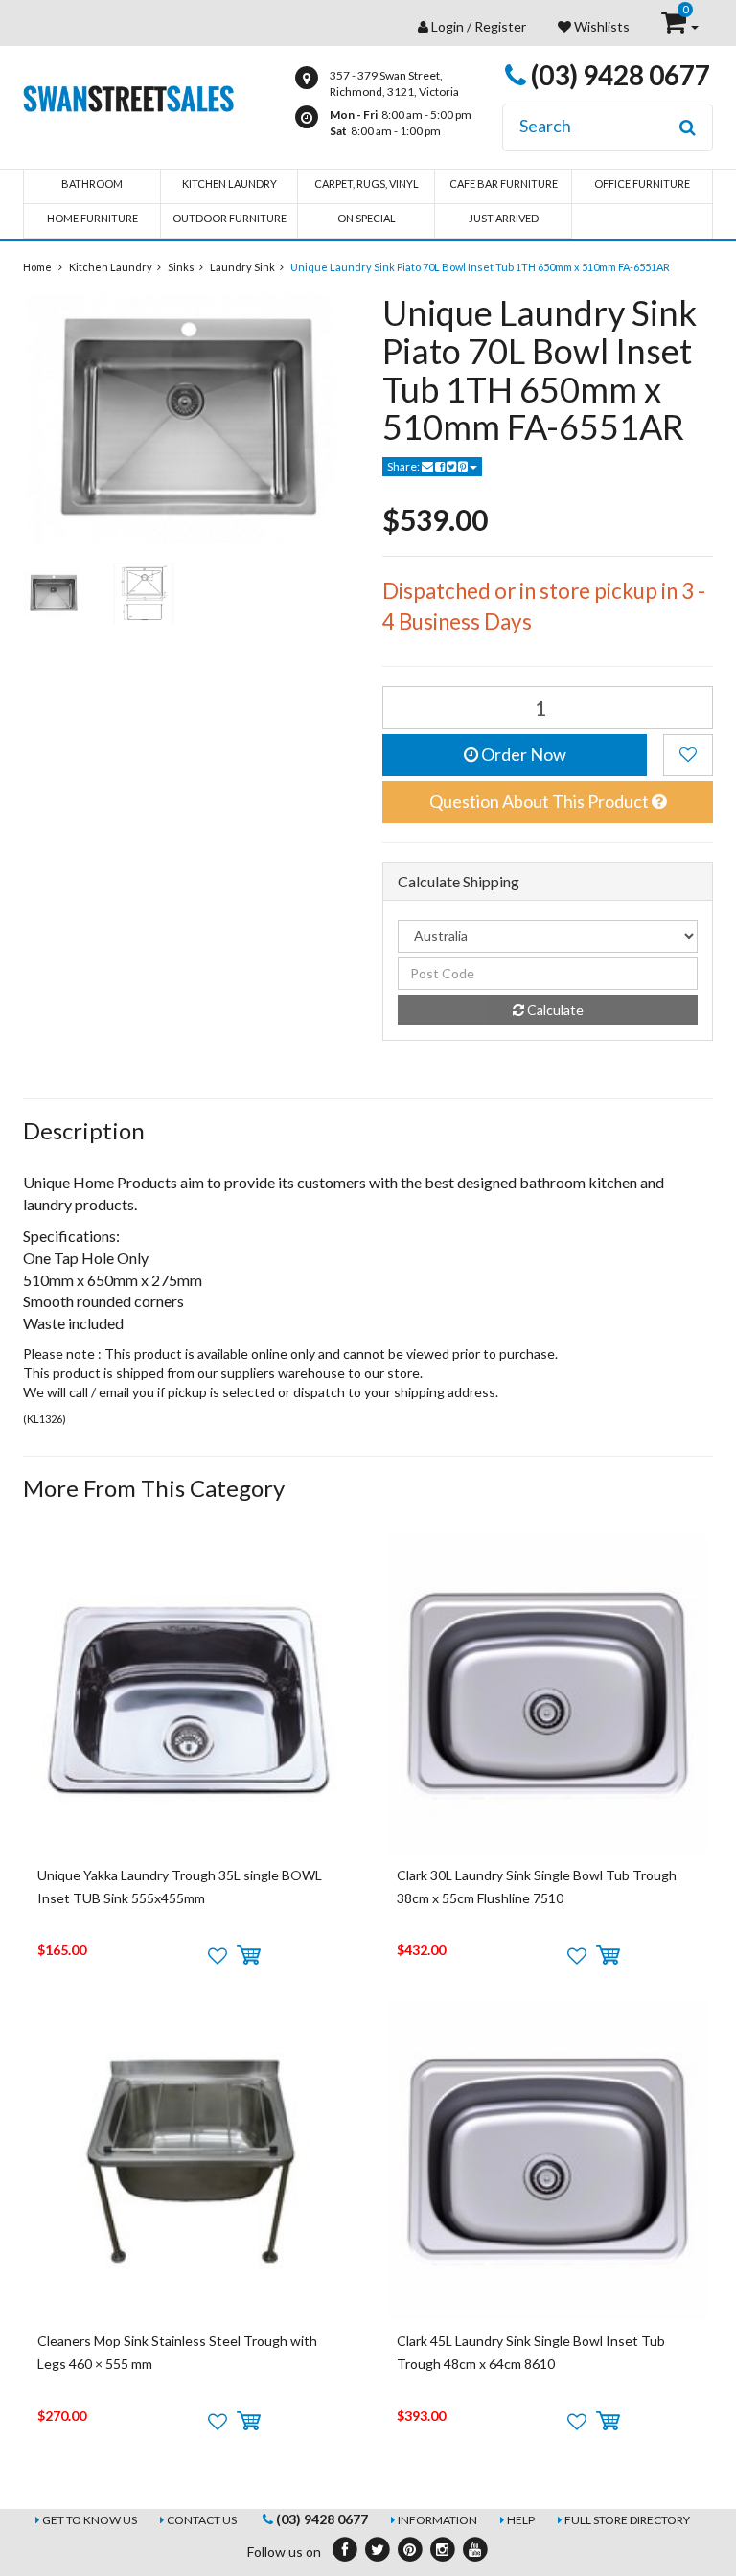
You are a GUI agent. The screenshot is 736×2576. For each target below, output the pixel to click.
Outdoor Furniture (230, 218)
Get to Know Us (90, 2520)
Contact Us (202, 2520)
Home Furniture (92, 218)
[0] (675, 26)
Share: (404, 466)
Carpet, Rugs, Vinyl (367, 184)
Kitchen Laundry (230, 184)
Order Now (522, 754)
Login (448, 26)
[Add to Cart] (249, 1956)
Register (500, 26)
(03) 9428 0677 (618, 75)
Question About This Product (540, 801)
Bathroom (92, 184)
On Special (367, 218)
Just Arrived (504, 218)
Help (521, 2520)
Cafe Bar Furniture (504, 184)
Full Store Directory (627, 2520)
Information (437, 2520)
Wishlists (600, 26)
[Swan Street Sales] (128, 96)
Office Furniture (642, 184)
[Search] (688, 127)
